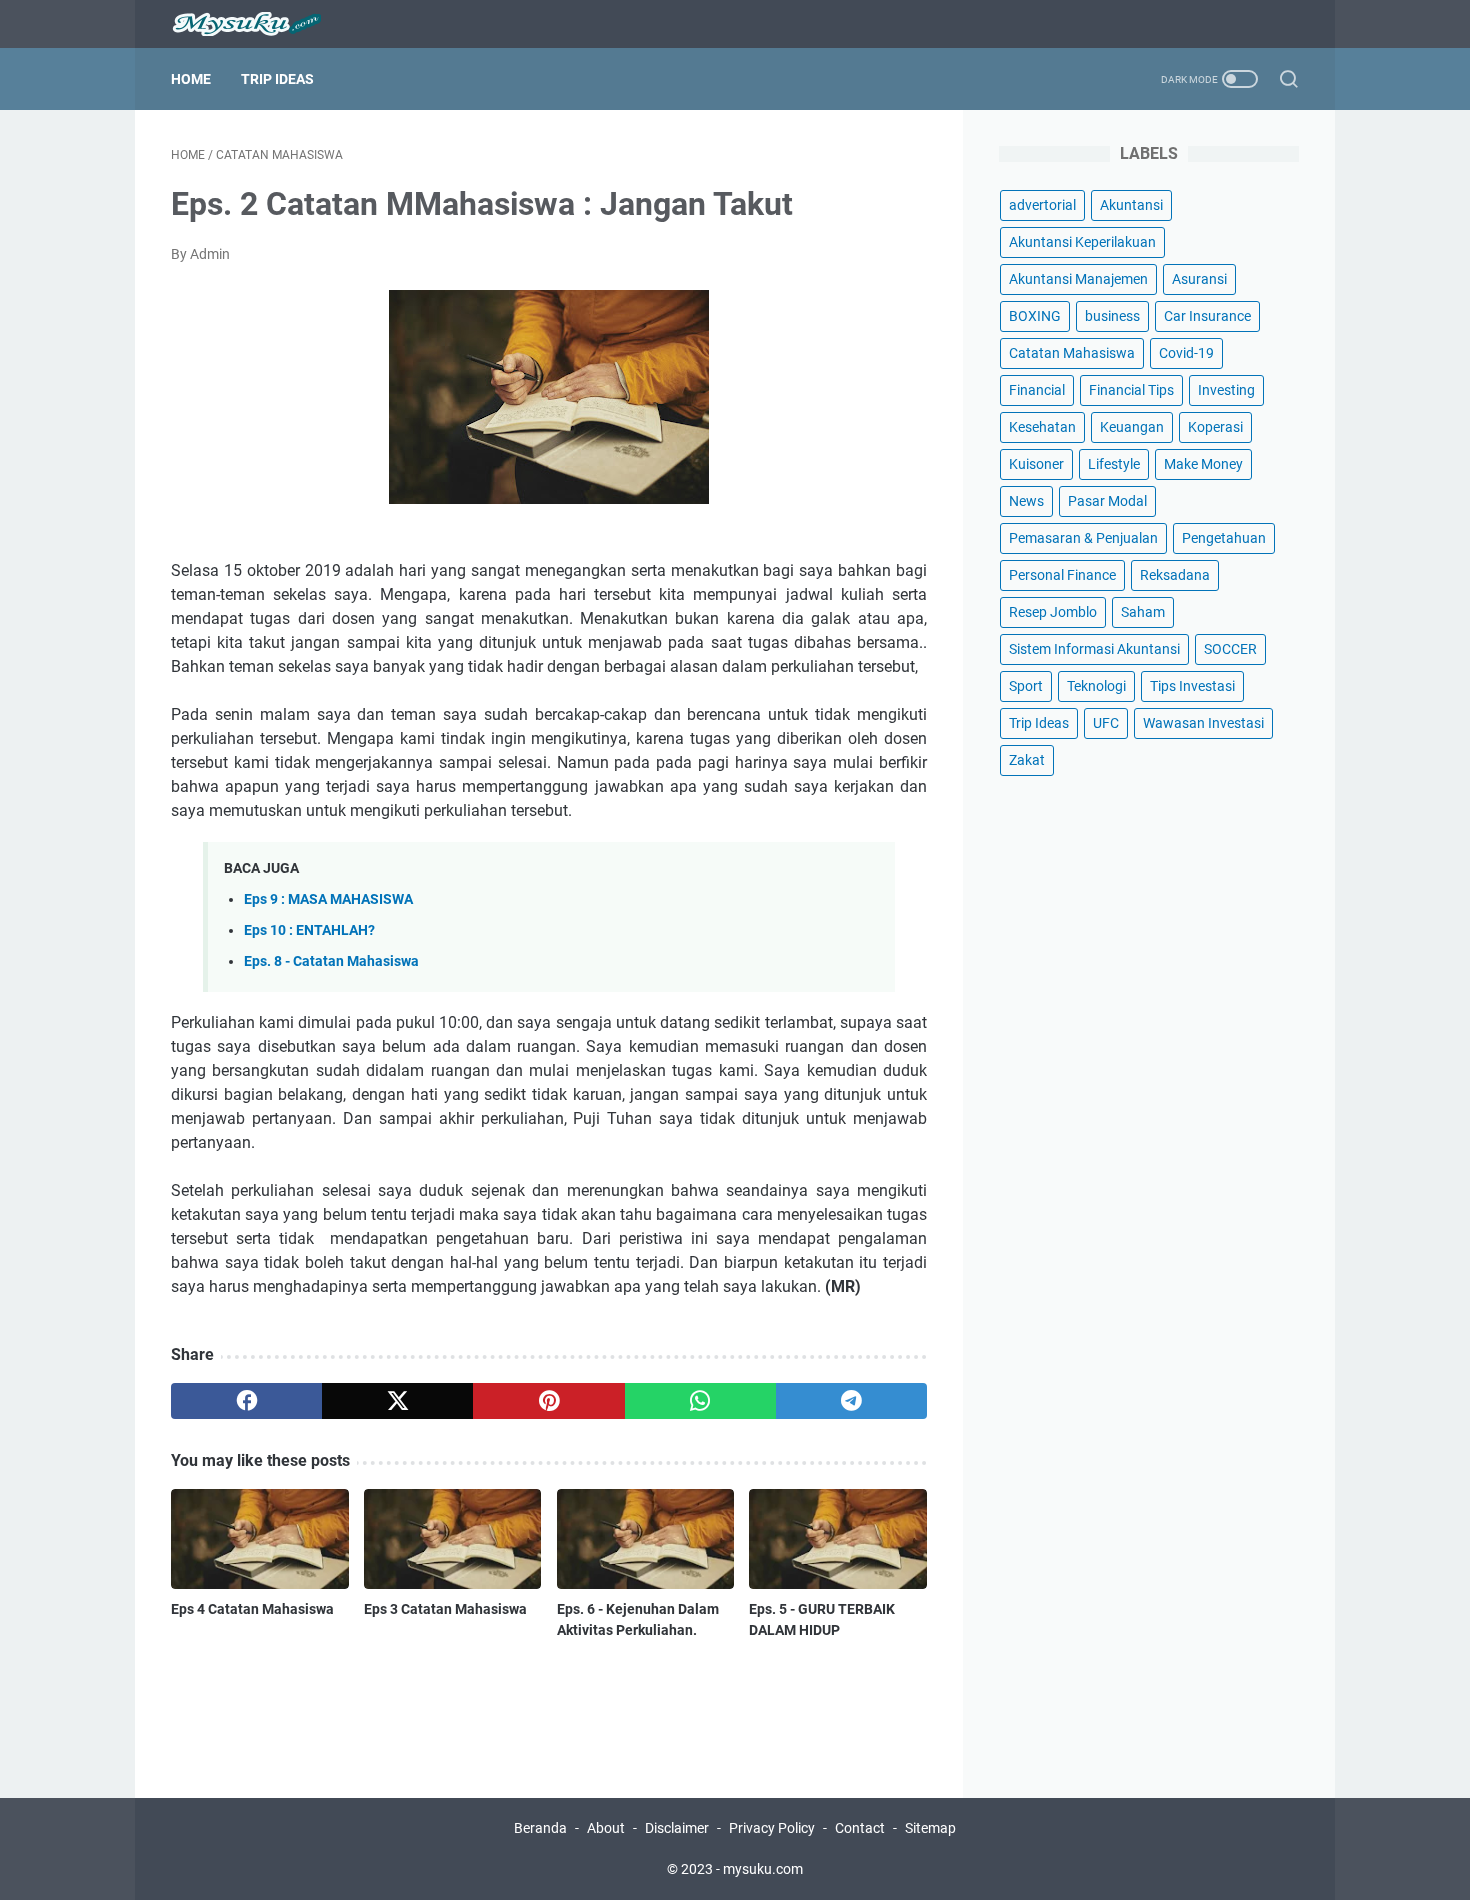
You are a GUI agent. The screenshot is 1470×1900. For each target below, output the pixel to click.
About (606, 1828)
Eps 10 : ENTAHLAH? (309, 930)
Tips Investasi (1192, 686)
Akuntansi (1131, 205)
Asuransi (1199, 279)
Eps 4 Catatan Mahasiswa (252, 1609)
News (1026, 501)
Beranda (540, 1828)
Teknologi (1096, 686)
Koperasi (1215, 427)
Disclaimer (677, 1828)
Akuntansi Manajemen (1078, 279)
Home (191, 79)
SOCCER (1230, 649)
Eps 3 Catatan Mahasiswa (445, 1609)
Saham (1143, 612)
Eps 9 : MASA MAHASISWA (328, 899)
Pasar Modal (1107, 501)
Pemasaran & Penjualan (1083, 538)
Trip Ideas (277, 79)
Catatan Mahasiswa (1072, 353)
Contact (860, 1828)
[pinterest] (548, 1401)
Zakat (1027, 760)
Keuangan (1132, 427)
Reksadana (1175, 575)
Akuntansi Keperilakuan (1082, 242)
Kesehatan (1042, 427)
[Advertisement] (1149, 1115)
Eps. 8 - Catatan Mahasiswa (331, 961)
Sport (1026, 686)
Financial (1037, 390)
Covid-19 (1186, 353)
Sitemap (930, 1828)
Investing (1226, 390)
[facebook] (246, 1401)
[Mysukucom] (258, 24)
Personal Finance (1062, 575)
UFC (1106, 723)
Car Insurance (1207, 316)
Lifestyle (1114, 464)
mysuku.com (763, 1869)
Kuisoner (1036, 464)
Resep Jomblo (1053, 612)
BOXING (1035, 316)
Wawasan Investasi (1203, 723)
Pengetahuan (1224, 538)
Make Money (1203, 464)
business (1112, 316)
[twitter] (397, 1401)
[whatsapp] (700, 1401)
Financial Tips (1131, 390)
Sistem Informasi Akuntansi (1094, 649)
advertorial (1042, 205)
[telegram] (851, 1401)
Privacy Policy (772, 1828)
